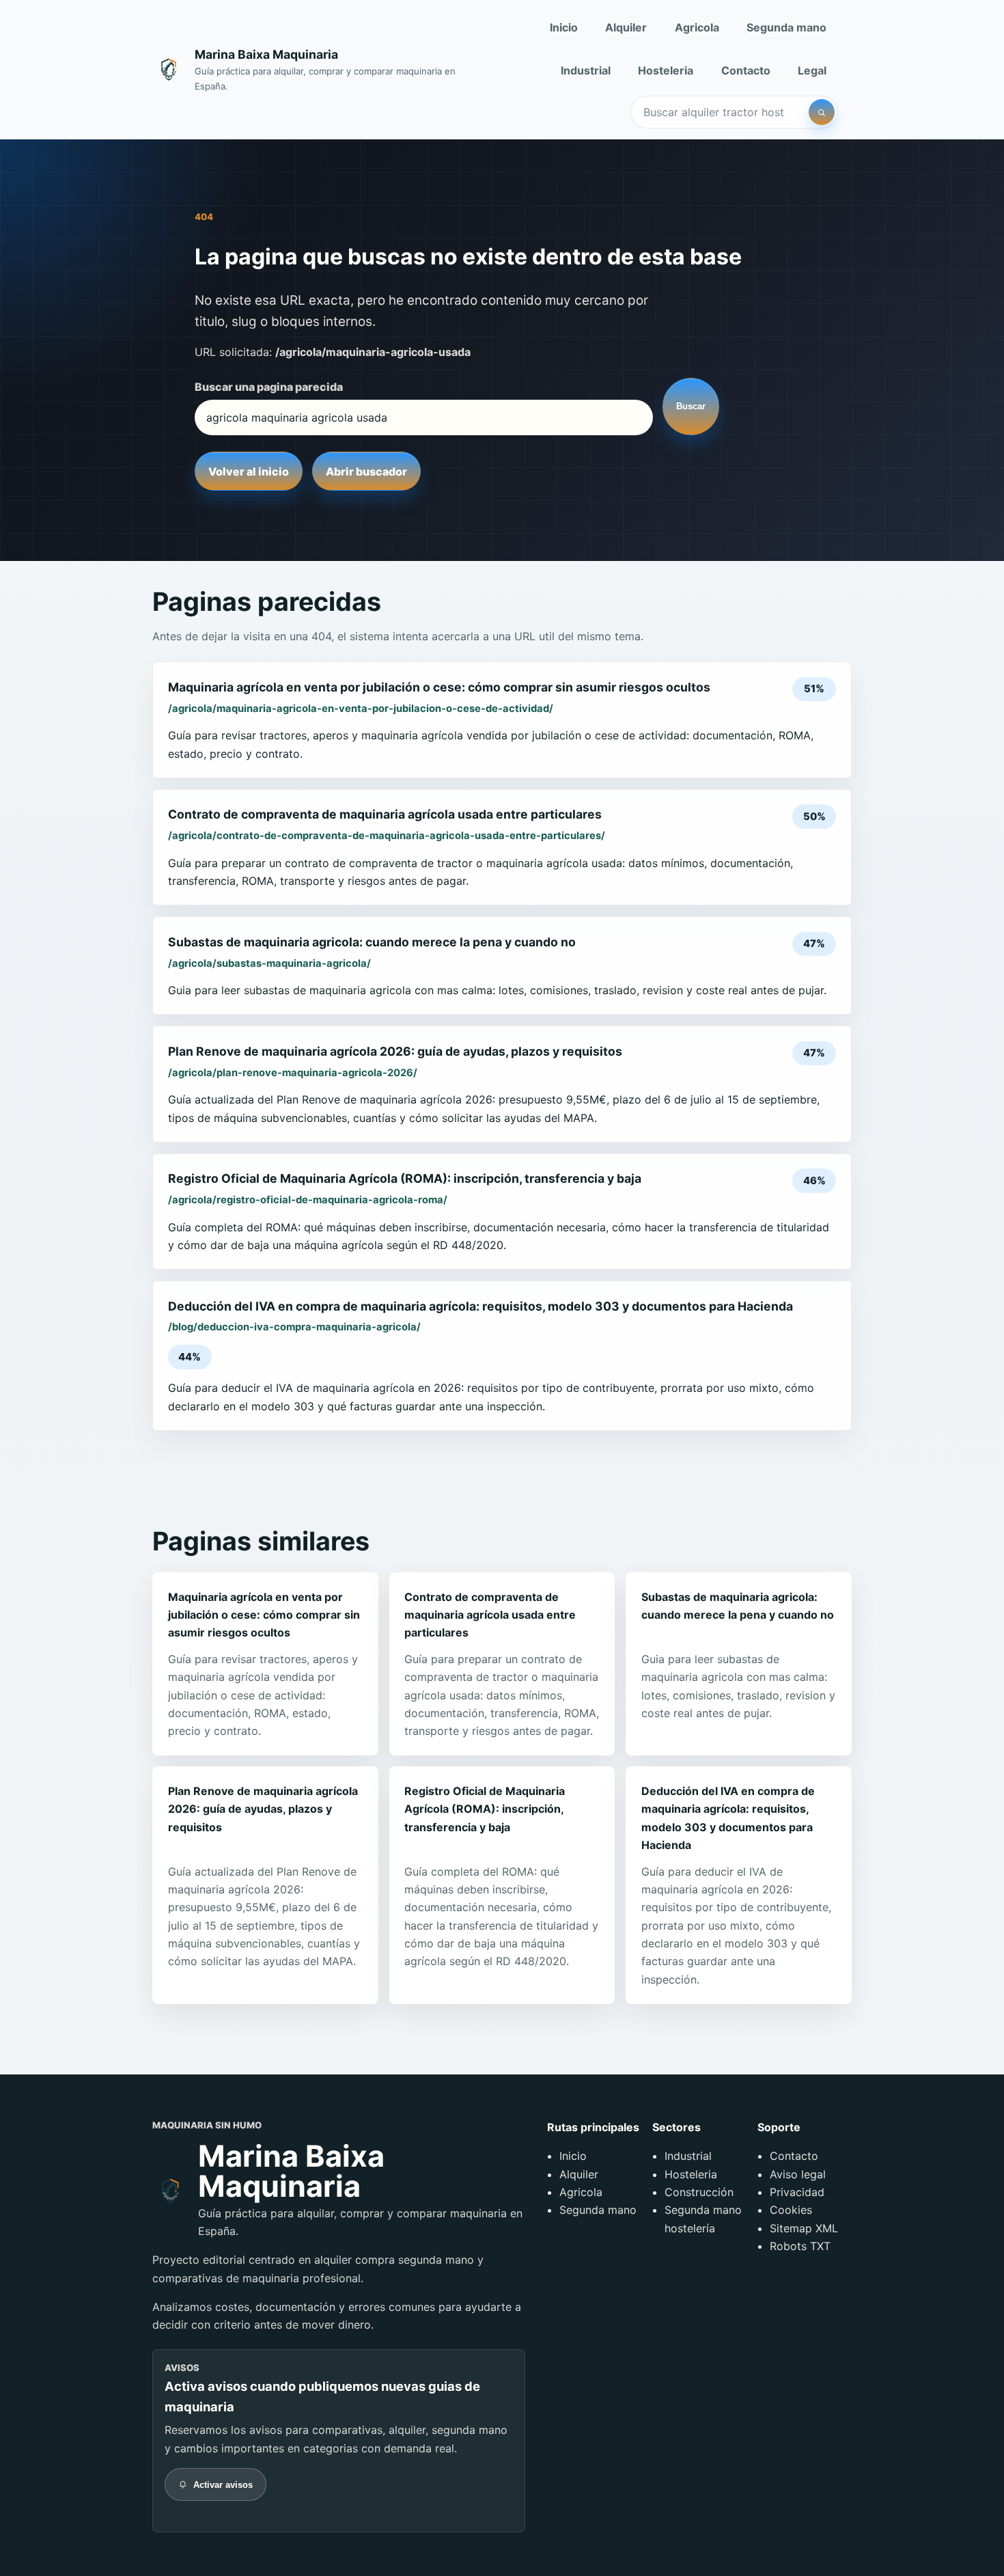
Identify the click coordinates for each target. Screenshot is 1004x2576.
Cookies (791, 2210)
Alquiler (626, 27)
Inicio (564, 27)
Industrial (586, 70)
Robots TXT (800, 2246)
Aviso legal (798, 2174)
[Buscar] (822, 112)
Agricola (697, 27)
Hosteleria (666, 70)
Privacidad (797, 2192)
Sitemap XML (804, 2228)
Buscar (691, 406)
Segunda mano (786, 27)
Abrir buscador (366, 471)
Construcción (699, 2192)
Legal (812, 70)
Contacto (746, 70)
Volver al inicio (249, 471)
